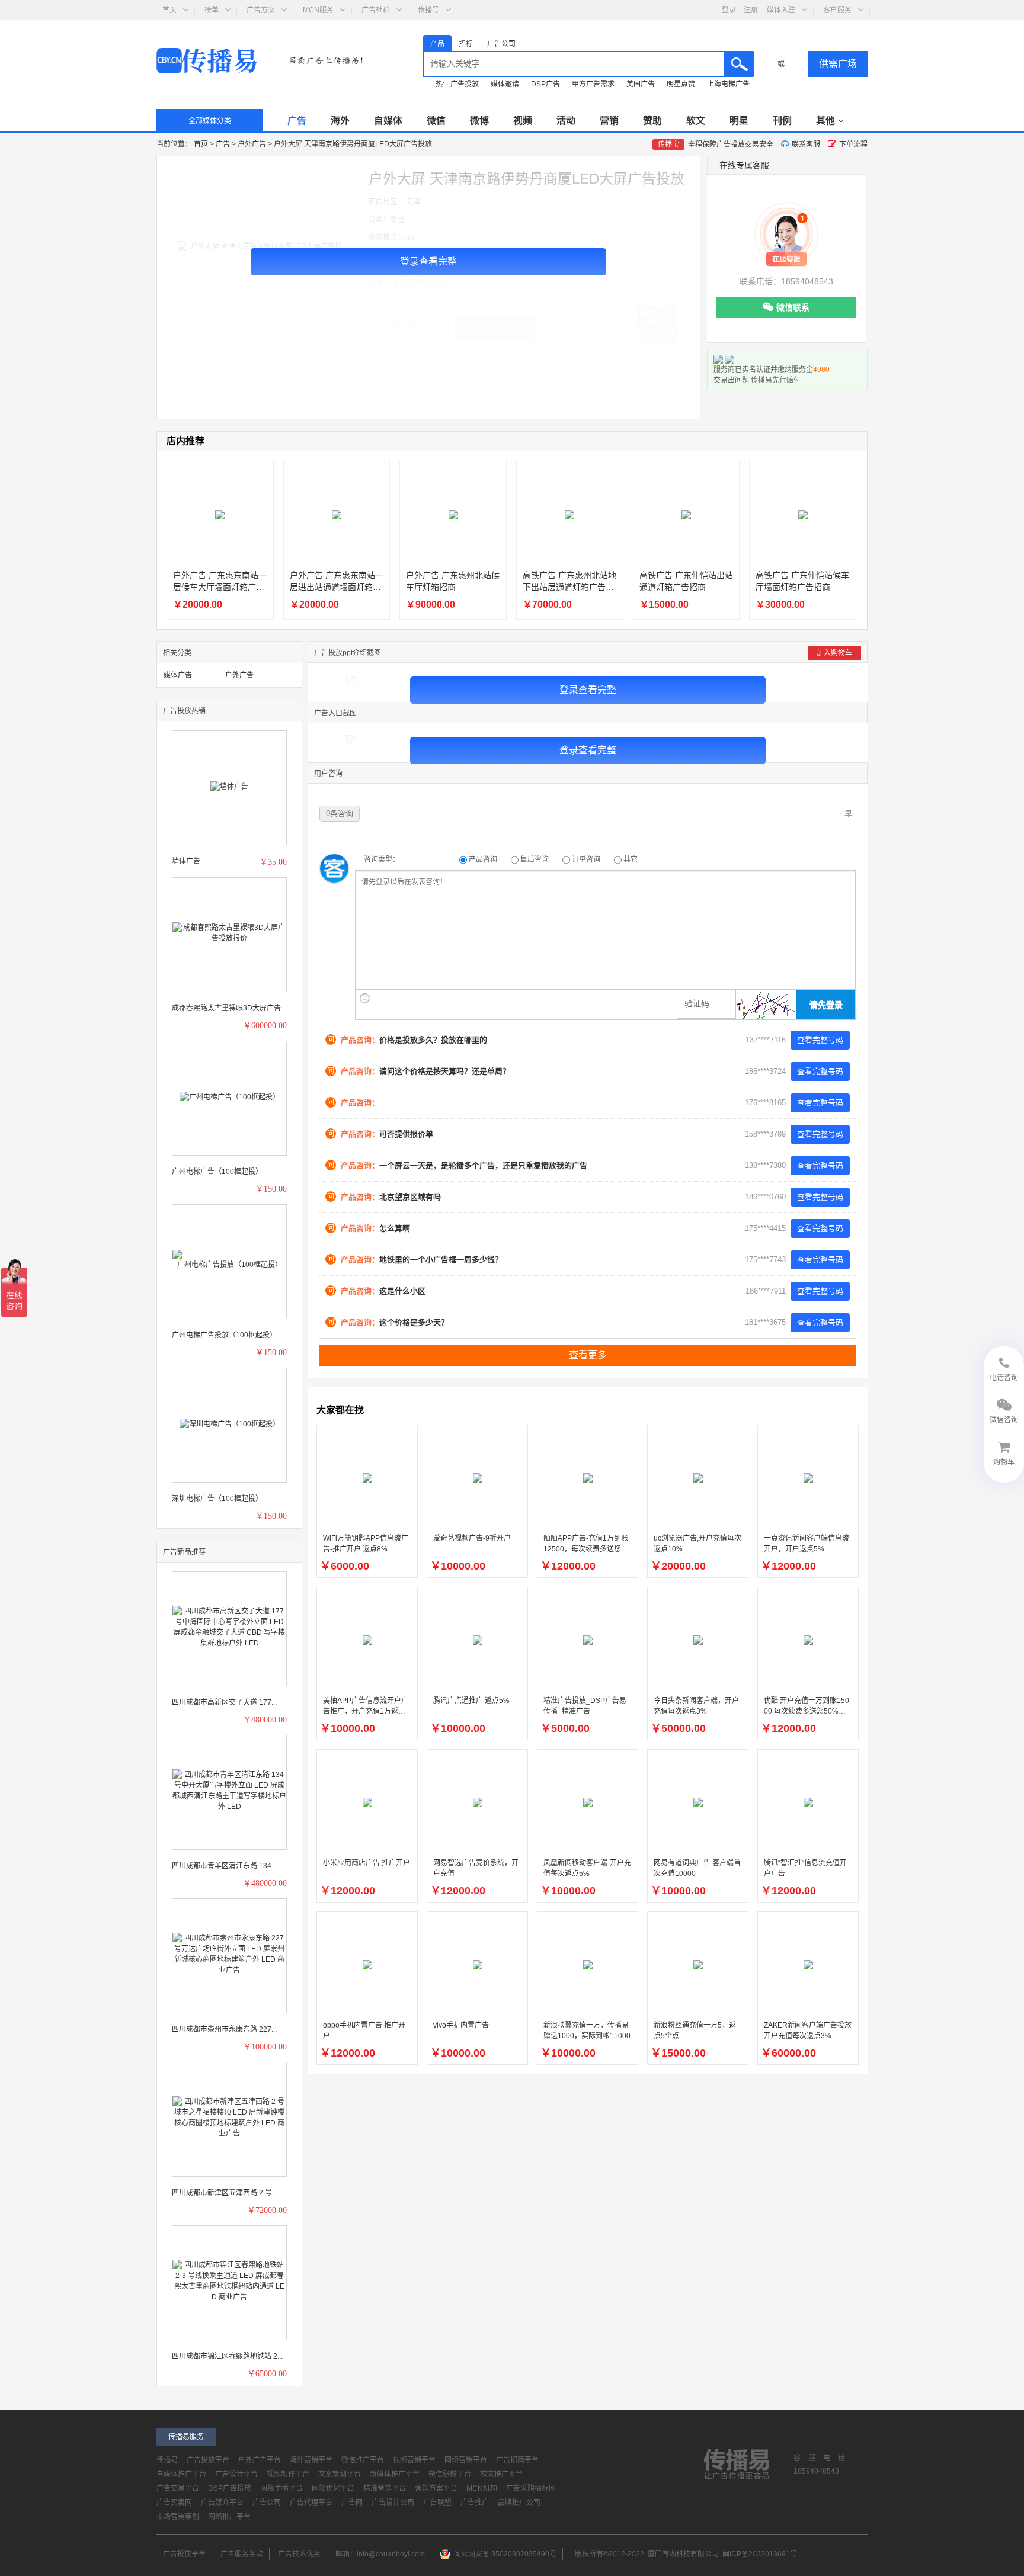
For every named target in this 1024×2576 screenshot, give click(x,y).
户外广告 (253, 144)
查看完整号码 (820, 1040)
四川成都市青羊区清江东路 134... (224, 1866)
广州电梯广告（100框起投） (217, 1172)
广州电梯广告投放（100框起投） (224, 1335)
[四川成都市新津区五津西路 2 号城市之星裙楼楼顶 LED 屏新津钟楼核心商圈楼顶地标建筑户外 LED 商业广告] (229, 2117)
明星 (739, 121)
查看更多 (588, 1355)
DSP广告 (545, 84)
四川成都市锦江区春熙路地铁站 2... (227, 2356)
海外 (340, 121)
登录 (730, 10)
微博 (479, 121)
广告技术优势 (299, 2554)
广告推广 (475, 2503)
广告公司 (267, 2503)
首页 (202, 144)
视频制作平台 (288, 2474)
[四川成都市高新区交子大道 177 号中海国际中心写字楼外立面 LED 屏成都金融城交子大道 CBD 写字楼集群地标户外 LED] (229, 1627)
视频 (523, 121)
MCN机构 (482, 2488)
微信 (436, 121)
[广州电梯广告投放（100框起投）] (229, 1259)
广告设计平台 (236, 2474)
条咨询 (340, 814)
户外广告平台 (260, 2460)
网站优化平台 (333, 2488)
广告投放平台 (208, 2460)
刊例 (782, 121)
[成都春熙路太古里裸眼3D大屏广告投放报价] (229, 932)
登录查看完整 (428, 262)
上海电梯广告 (728, 84)
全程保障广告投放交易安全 (716, 145)
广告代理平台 (311, 2503)
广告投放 (465, 84)
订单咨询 (586, 859)
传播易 (167, 2460)
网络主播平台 (281, 2488)
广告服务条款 (242, 2554)
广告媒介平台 (222, 2503)
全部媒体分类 (210, 121)
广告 (297, 121)
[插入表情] (365, 998)
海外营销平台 (311, 2460)
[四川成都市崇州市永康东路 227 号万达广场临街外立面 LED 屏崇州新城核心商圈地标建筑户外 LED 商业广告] (229, 1953)
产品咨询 (483, 859)
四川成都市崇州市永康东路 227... (224, 2029)
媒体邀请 (505, 84)
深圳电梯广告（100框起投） (217, 1499)
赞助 (652, 121)
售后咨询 (535, 859)
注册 (751, 10)
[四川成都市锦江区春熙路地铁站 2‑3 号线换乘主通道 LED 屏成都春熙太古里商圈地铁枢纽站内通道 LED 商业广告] (229, 2280)
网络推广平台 (229, 2517)
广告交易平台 (178, 2488)
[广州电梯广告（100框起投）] (230, 1096)
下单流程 (853, 145)
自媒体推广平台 (181, 2474)
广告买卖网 (174, 2503)
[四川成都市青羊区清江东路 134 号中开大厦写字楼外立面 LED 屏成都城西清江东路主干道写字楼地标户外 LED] (229, 1790)
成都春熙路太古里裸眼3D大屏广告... (229, 1008)
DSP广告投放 (230, 2488)
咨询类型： (382, 859)
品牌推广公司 (519, 2503)
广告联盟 (437, 2503)
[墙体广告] (229, 786)
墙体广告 (186, 861)
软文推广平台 (501, 2474)
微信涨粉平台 (450, 2474)
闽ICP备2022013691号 (760, 2554)
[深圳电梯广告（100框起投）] (230, 1423)
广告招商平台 (517, 2460)
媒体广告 (178, 675)
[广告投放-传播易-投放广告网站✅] (216, 62)
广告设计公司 (393, 2503)
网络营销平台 (466, 2460)
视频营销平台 (414, 2460)
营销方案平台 (436, 2488)
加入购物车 (834, 653)
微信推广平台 (363, 2460)
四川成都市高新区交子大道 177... (224, 1702)
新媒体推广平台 (395, 2474)
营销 (609, 121)
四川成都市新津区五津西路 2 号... (225, 2193)
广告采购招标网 (531, 2488)
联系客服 (806, 145)
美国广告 (641, 84)
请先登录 (826, 1005)
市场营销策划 (178, 2517)
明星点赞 (681, 84)
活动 (566, 121)
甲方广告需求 (593, 84)
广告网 (352, 2503)
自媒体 (388, 121)
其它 (630, 859)
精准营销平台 (385, 2488)
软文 (696, 121)
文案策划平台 (340, 2474)
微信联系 (793, 307)
